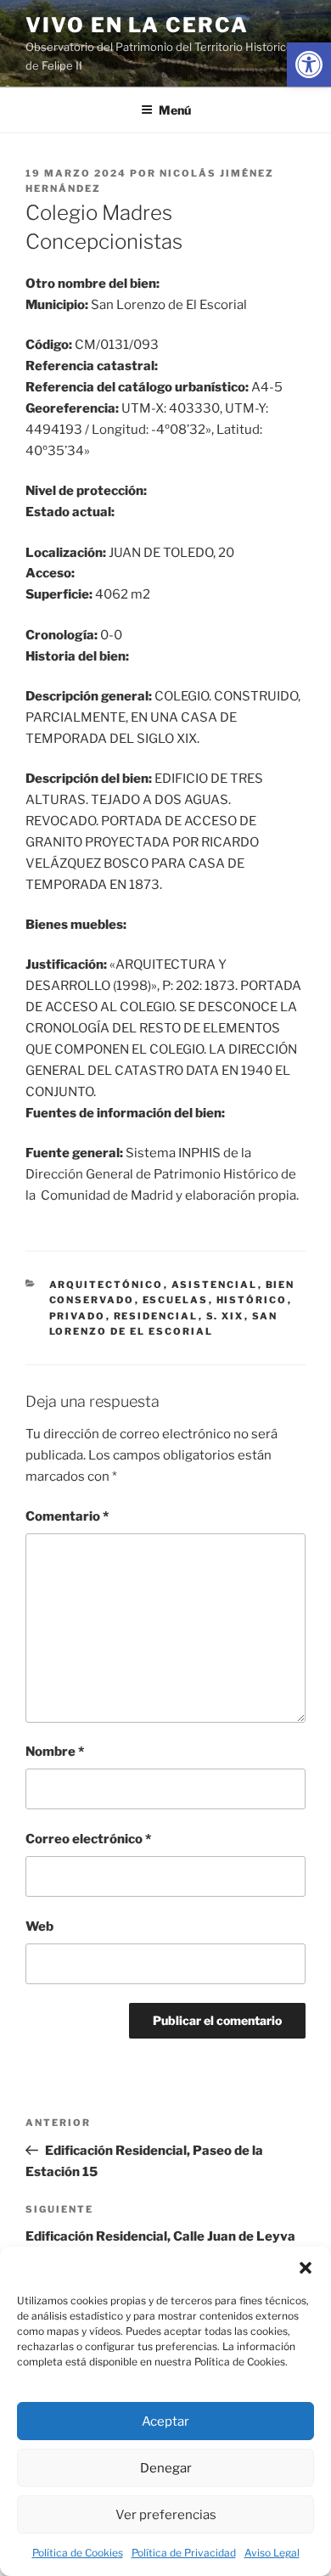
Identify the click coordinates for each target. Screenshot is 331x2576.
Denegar (166, 2468)
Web (39, 1926)
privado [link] (78, 1316)
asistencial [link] (215, 1285)
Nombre (55, 1752)
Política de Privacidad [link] (184, 2553)
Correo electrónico (88, 1839)
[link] (309, 65)
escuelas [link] (176, 1300)
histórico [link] (252, 1300)
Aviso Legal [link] (272, 2553)
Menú (175, 110)
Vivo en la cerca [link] (137, 25)
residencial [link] (156, 1316)
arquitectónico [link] (107, 1285)
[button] (306, 2268)
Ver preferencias (166, 2515)
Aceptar (165, 2421)
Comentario (67, 1516)
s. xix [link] (225, 1316)
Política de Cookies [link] (78, 2553)
